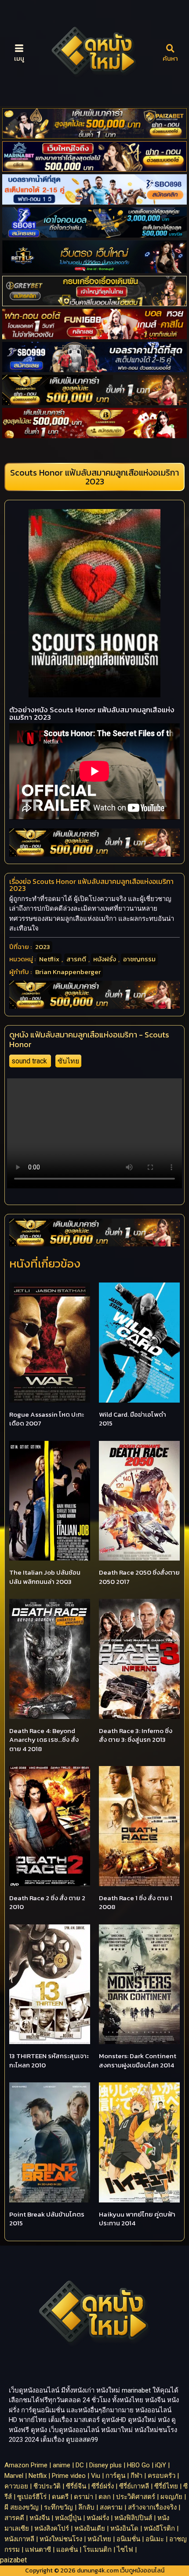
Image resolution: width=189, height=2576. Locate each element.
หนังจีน (40, 2518)
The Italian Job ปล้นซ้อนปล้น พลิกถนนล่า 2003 (45, 1577)
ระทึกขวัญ (58, 2507)
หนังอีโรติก (159, 2528)
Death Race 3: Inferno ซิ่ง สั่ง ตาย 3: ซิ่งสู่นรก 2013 (136, 1735)
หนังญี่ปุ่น (68, 2518)
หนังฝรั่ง (105, 959)
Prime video (69, 2476)
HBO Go (138, 2465)
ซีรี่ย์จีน (76, 2486)
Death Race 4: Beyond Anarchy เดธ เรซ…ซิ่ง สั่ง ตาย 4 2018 (44, 1740)
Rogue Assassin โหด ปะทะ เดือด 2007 (47, 1419)
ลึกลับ (86, 2507)
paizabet (13, 2560)
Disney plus (105, 2465)
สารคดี (76, 959)
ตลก (105, 2497)
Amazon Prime (26, 2465)
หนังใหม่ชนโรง (61, 2539)
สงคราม (111, 2507)
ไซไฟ (125, 2550)
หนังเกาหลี (19, 2539)
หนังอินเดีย (90, 2528)
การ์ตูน (115, 2476)
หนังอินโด (124, 2528)
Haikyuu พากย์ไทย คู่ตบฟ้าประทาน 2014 (137, 2219)
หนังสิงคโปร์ (52, 2528)
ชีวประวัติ (47, 2486)
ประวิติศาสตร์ (136, 2497)
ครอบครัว (162, 2476)
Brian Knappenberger (68, 972)
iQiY (161, 2465)
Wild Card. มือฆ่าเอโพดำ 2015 (133, 1419)
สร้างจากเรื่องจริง (152, 2507)
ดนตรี (60, 2497)
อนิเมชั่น (128, 2539)
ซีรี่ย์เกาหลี (134, 2486)
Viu (96, 2476)
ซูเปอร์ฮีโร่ (32, 2497)
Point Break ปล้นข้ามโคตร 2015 (47, 2219)
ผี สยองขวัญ (22, 2507)
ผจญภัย (171, 2497)
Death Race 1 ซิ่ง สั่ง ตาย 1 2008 (136, 1902)
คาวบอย (16, 2486)
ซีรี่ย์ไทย (166, 2486)
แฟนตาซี (38, 2550)
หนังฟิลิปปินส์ (133, 2518)
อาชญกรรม (139, 959)
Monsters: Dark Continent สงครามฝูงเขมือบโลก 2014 (138, 2060)
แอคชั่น (67, 2550)
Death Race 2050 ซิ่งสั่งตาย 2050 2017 (139, 1577)
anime (62, 2465)
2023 (43, 947)
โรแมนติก (97, 2550)
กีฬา (136, 2476)
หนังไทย (99, 2539)
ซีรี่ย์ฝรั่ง (103, 2486)
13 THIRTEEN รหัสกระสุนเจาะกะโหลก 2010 (49, 2060)
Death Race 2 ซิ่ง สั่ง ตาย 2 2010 (47, 1902)
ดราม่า (84, 2497)
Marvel (14, 2476)
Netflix (49, 959)
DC (80, 2465)
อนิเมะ (155, 2539)
